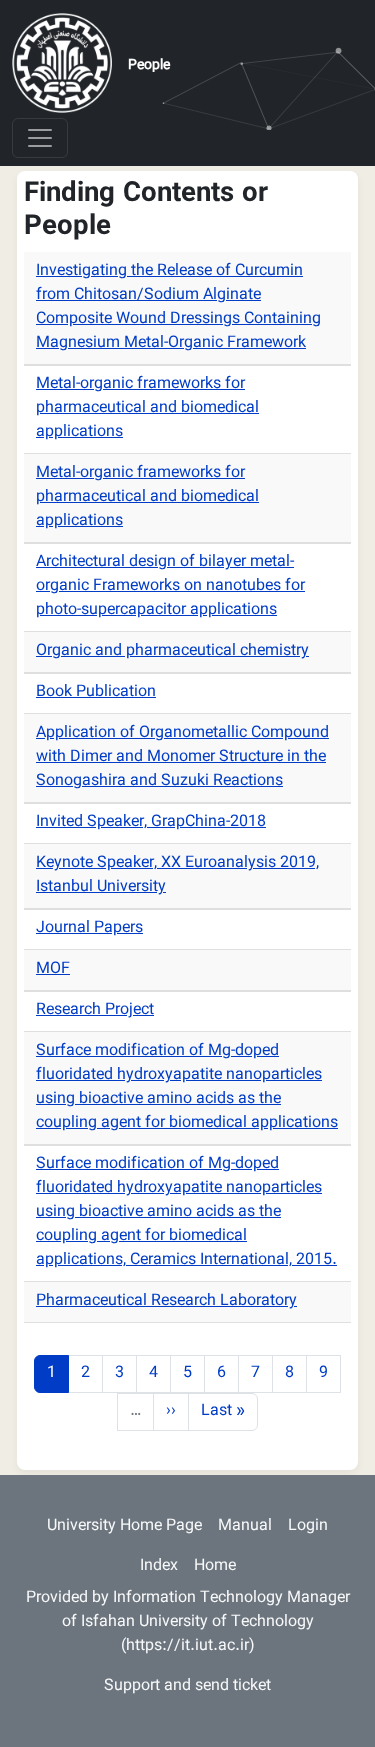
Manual (245, 1526)
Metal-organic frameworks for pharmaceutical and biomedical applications (147, 408)
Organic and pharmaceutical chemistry (172, 651)
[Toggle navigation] (40, 138)
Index (159, 1566)
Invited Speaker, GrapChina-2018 (151, 822)
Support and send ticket (187, 1686)
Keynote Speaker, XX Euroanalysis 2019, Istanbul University (177, 875)
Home (215, 1566)
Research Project (95, 1010)
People (149, 66)
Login (308, 1526)
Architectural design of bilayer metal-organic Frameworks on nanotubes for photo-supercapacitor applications (170, 586)
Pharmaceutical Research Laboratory (166, 1301)
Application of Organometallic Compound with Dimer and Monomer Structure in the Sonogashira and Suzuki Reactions (182, 757)
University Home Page (124, 1526)
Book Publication (96, 692)
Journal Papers (89, 928)
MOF (53, 969)
